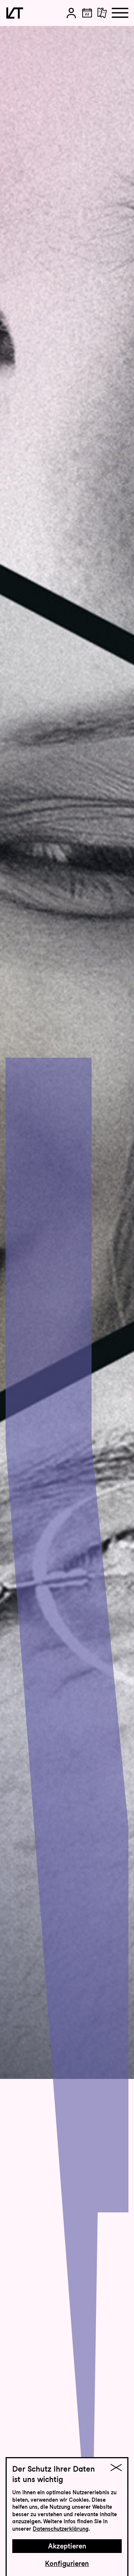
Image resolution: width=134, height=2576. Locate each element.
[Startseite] (15, 13)
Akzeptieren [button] (67, 2546)
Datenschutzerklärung (61, 2529)
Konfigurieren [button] (67, 2564)
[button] (71, 13)
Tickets (110, 38)
